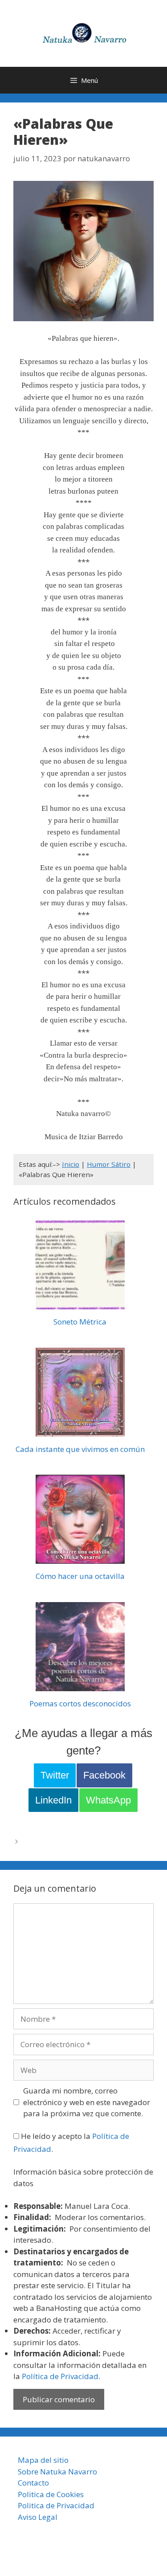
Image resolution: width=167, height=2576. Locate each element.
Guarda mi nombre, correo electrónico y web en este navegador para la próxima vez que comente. (87, 2102)
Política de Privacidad (60, 2376)
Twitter (55, 1775)
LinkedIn (53, 1800)
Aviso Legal (38, 2517)
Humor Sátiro (109, 1164)
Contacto (33, 2483)
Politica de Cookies (51, 2494)
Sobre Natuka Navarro (57, 2472)
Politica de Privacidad (56, 2505)
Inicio (71, 1164)
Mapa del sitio (43, 2460)
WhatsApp (108, 1800)
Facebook (104, 1775)
